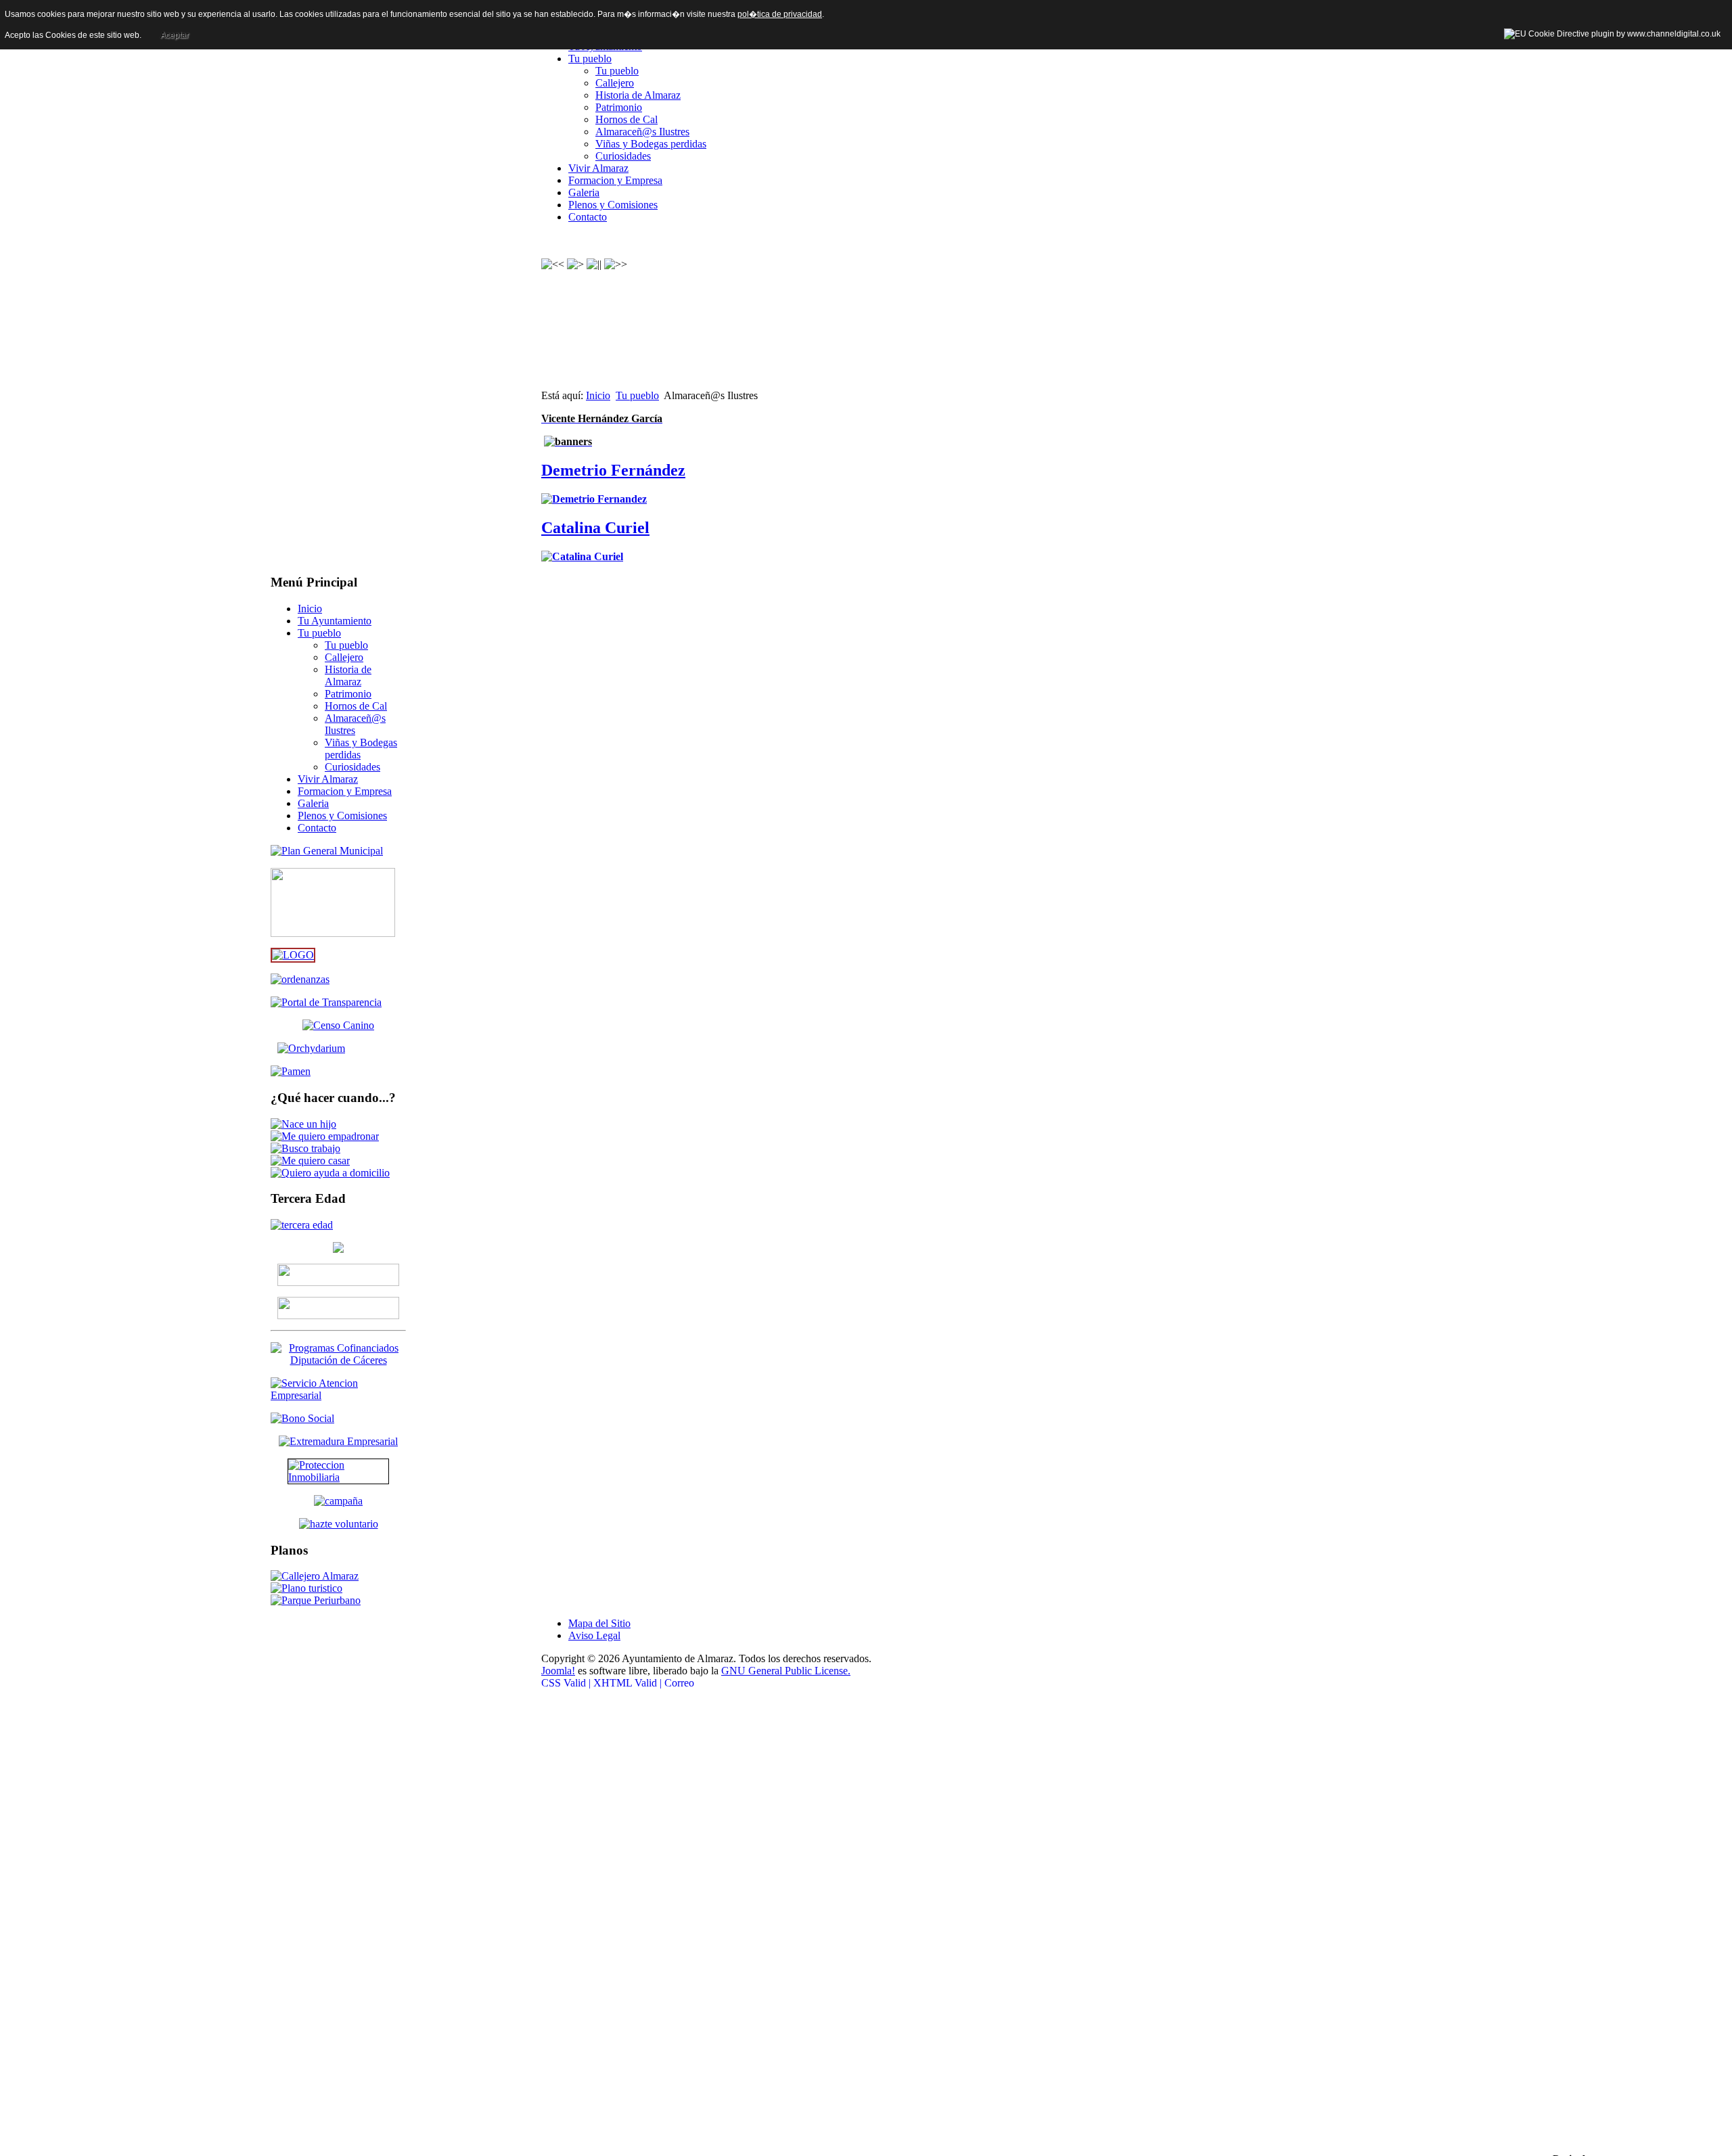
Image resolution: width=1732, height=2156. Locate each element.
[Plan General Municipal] (327, 851)
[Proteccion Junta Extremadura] (338, 1471)
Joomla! (558, 1671)
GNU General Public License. (786, 1671)
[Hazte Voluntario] (339, 1524)
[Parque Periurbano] (316, 1600)
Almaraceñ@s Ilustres (642, 132)
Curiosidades (623, 156)
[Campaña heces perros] (338, 1501)
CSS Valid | (567, 1683)
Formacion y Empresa (615, 180)
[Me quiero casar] (310, 1161)
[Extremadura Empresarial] (338, 1441)
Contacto (588, 217)
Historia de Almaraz (638, 95)
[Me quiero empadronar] (325, 1136)
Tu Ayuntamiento (335, 621)
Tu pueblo (590, 59)
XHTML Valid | (628, 1683)
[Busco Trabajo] (305, 1148)
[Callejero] (315, 1576)
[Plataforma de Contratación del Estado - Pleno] (338, 1308)
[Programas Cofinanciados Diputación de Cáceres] (338, 1360)
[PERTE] (293, 955)
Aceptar (175, 35)
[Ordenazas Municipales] (300, 979)
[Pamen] (291, 1071)
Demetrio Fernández (613, 470)
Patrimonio (619, 107)
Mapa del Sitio (599, 1623)
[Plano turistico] (306, 1588)
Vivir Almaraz (598, 168)
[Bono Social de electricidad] (302, 1418)
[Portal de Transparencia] (326, 1002)
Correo (679, 1683)
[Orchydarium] (338, 1049)
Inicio (598, 395)
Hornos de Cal (626, 119)
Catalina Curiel (595, 528)
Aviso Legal (594, 1635)
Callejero (615, 83)
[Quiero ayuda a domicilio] (330, 1173)
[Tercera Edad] (302, 1225)
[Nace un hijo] (303, 1124)
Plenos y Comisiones (613, 205)
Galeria (584, 192)
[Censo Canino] (338, 1025)
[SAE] (338, 1395)
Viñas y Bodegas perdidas (651, 144)
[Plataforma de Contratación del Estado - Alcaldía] (338, 1282)
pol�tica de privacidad (780, 14)
